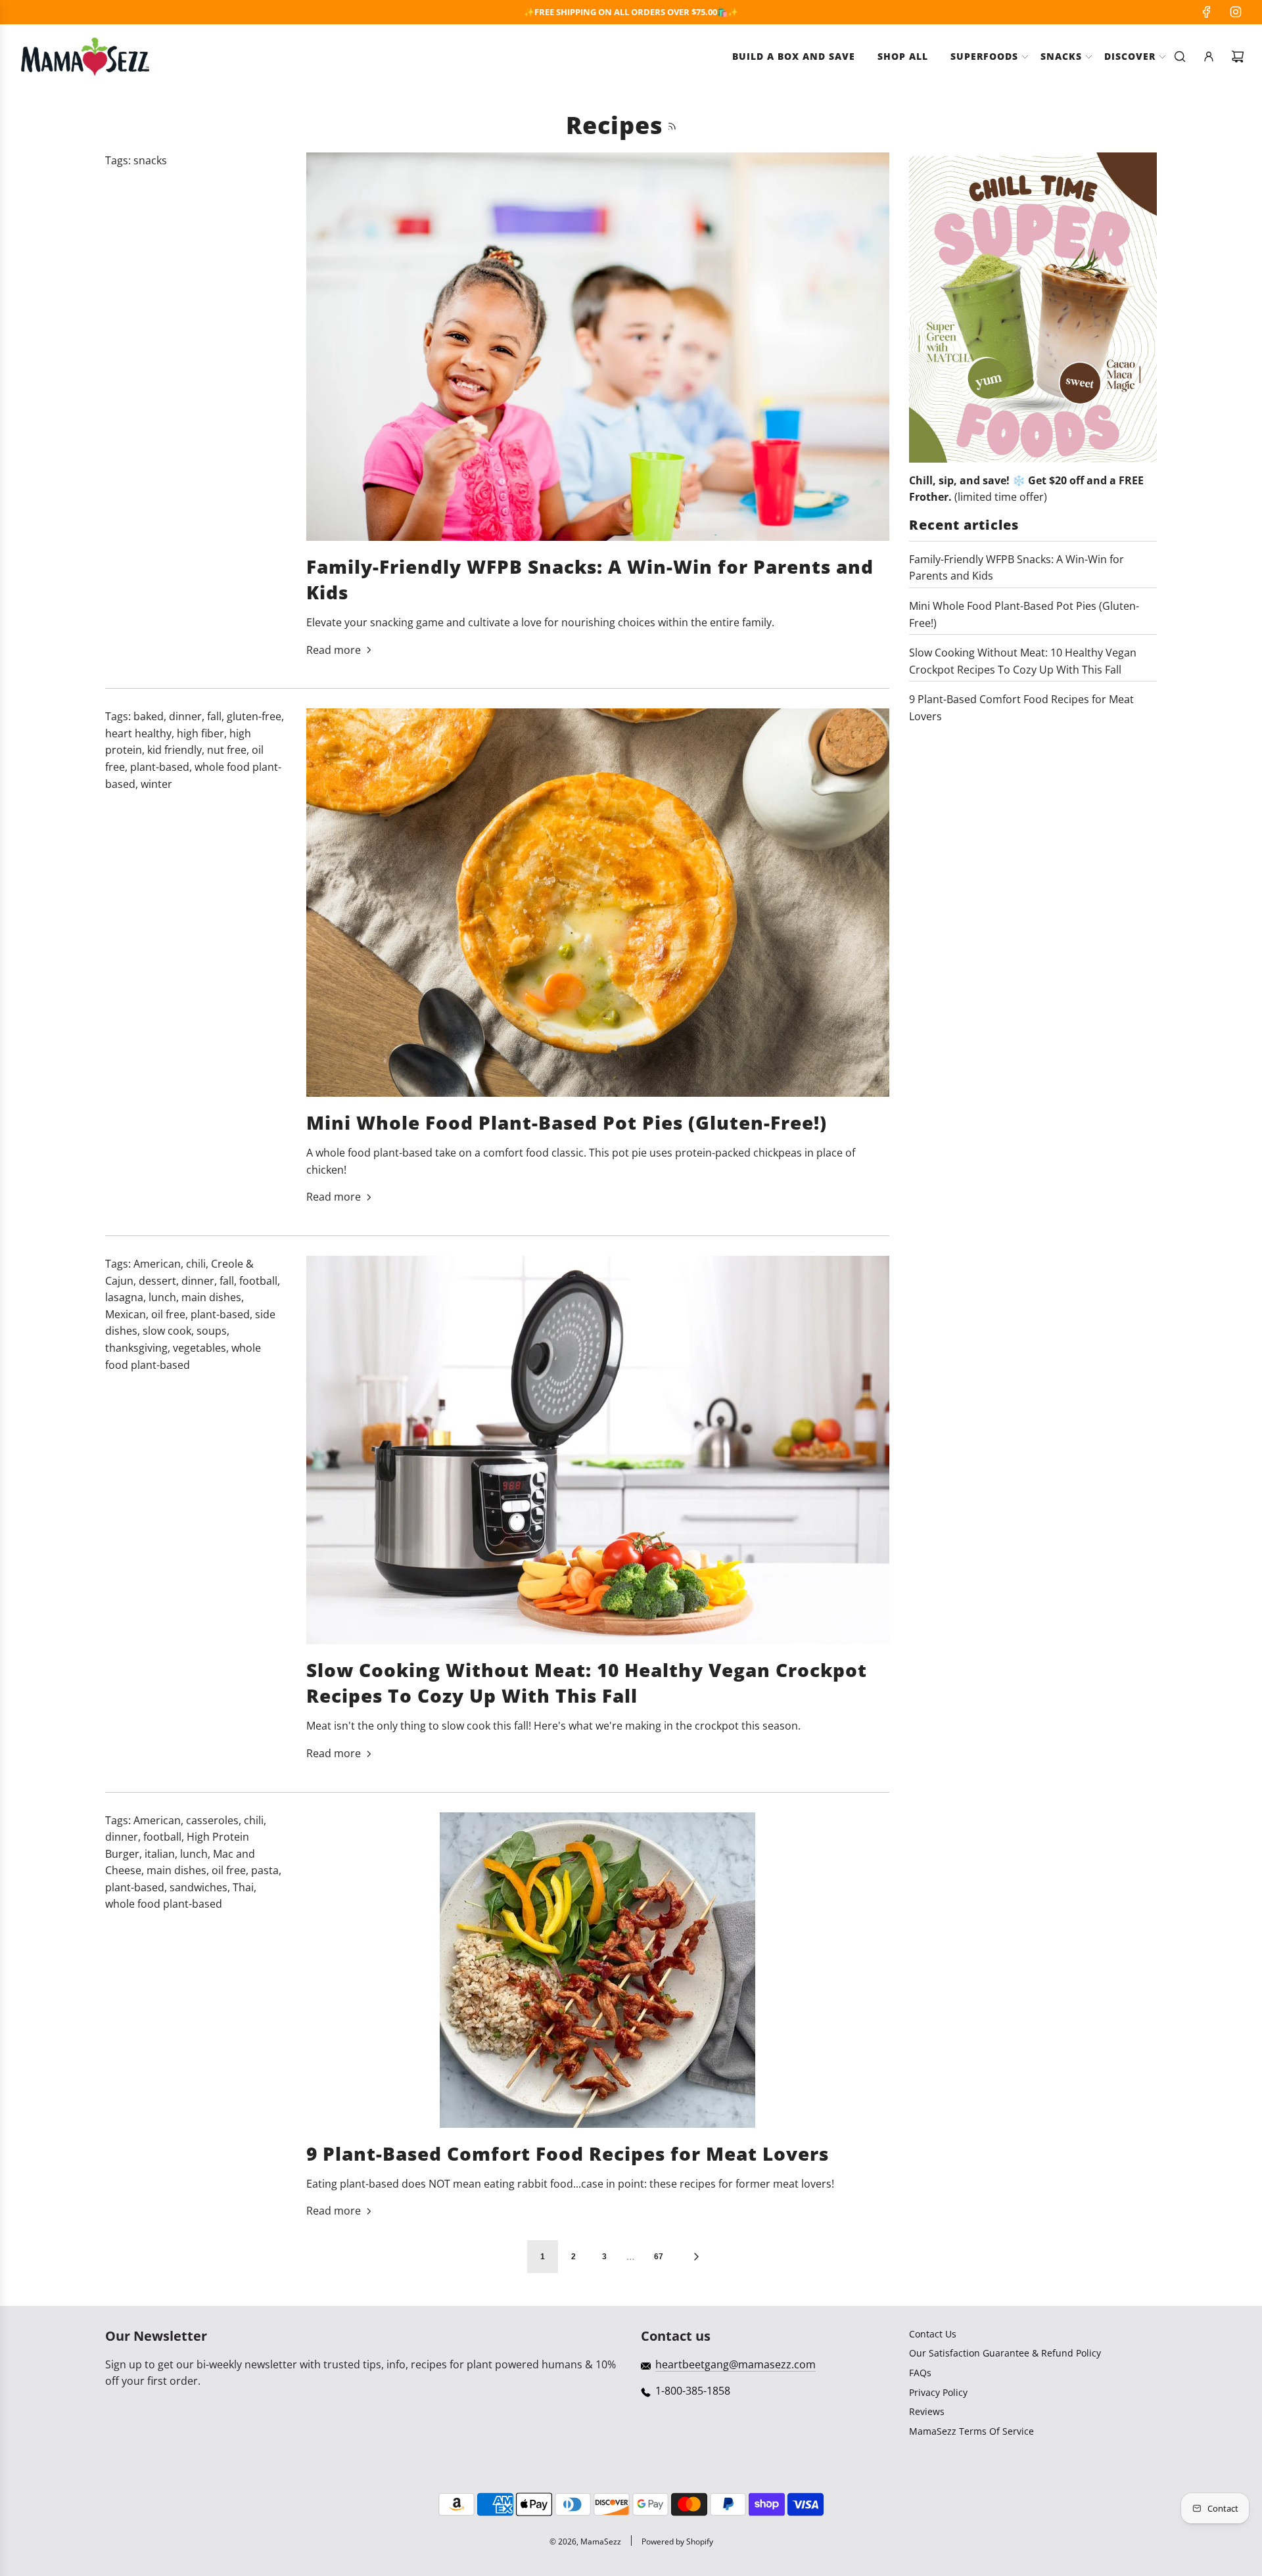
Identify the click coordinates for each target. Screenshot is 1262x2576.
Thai (243, 1887)
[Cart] (1238, 57)
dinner (185, 716)
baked (149, 716)
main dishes (211, 1297)
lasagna (124, 1297)
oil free (168, 1314)
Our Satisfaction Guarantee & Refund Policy (1005, 2353)
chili (196, 1264)
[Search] (1180, 57)
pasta (265, 1870)
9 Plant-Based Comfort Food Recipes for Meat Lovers (568, 2153)
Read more (334, 650)
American (157, 1264)
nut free (227, 750)
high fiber (200, 733)
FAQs (920, 2373)
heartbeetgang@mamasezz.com (736, 2364)
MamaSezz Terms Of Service (971, 2431)
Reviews (927, 2411)
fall (214, 716)
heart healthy (138, 733)
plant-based (160, 767)
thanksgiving (136, 1348)
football (258, 1281)
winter (156, 784)
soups (212, 1331)
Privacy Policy (938, 2392)
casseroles (212, 1820)
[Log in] (1209, 57)
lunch (162, 1297)
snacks (150, 160)
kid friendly (175, 750)
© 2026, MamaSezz (585, 2541)
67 (659, 2257)
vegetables (199, 1348)
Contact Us (933, 2334)
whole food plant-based (164, 1904)
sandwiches (199, 1887)
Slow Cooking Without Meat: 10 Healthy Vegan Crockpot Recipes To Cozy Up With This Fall (587, 1683)
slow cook (167, 1331)
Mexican (126, 1314)
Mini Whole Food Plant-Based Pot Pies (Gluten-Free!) (567, 1122)
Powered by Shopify (677, 2541)
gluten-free (254, 716)
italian (160, 1854)
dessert (157, 1281)
